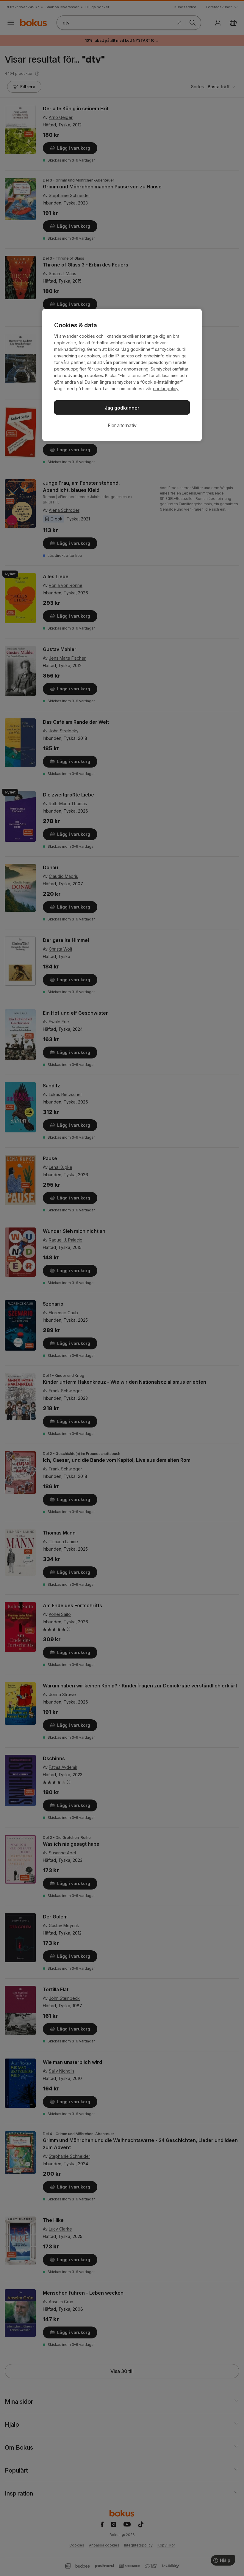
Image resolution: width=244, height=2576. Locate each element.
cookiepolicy (166, 389)
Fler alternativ (122, 425)
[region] (122, 375)
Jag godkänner (122, 408)
